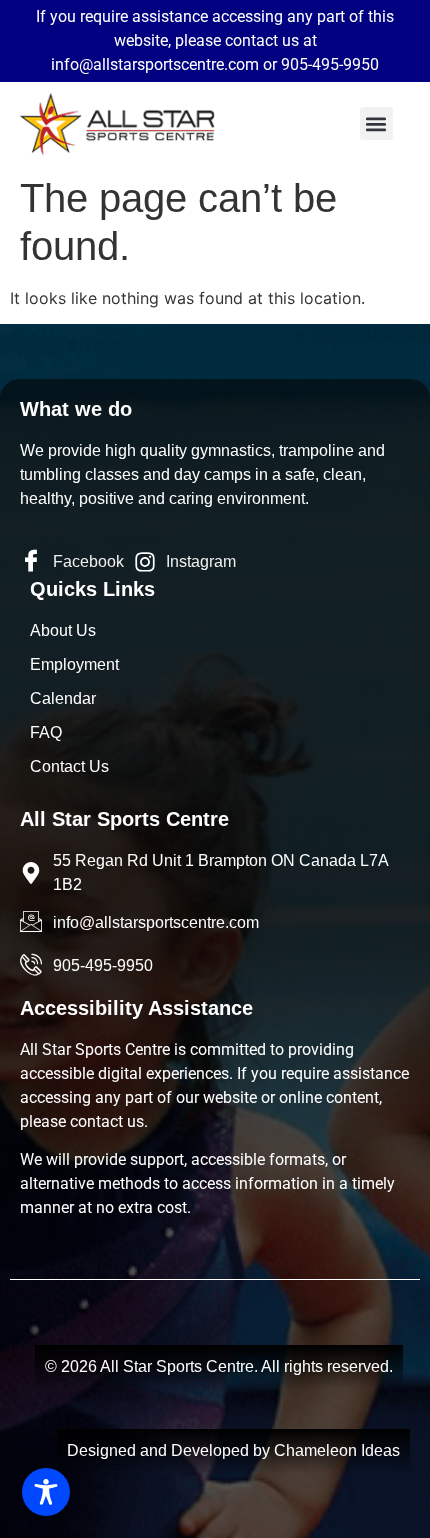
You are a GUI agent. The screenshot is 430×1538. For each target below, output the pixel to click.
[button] (376, 123)
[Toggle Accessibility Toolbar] (46, 1492)
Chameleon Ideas (337, 1450)
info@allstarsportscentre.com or (166, 64)
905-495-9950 (330, 64)
